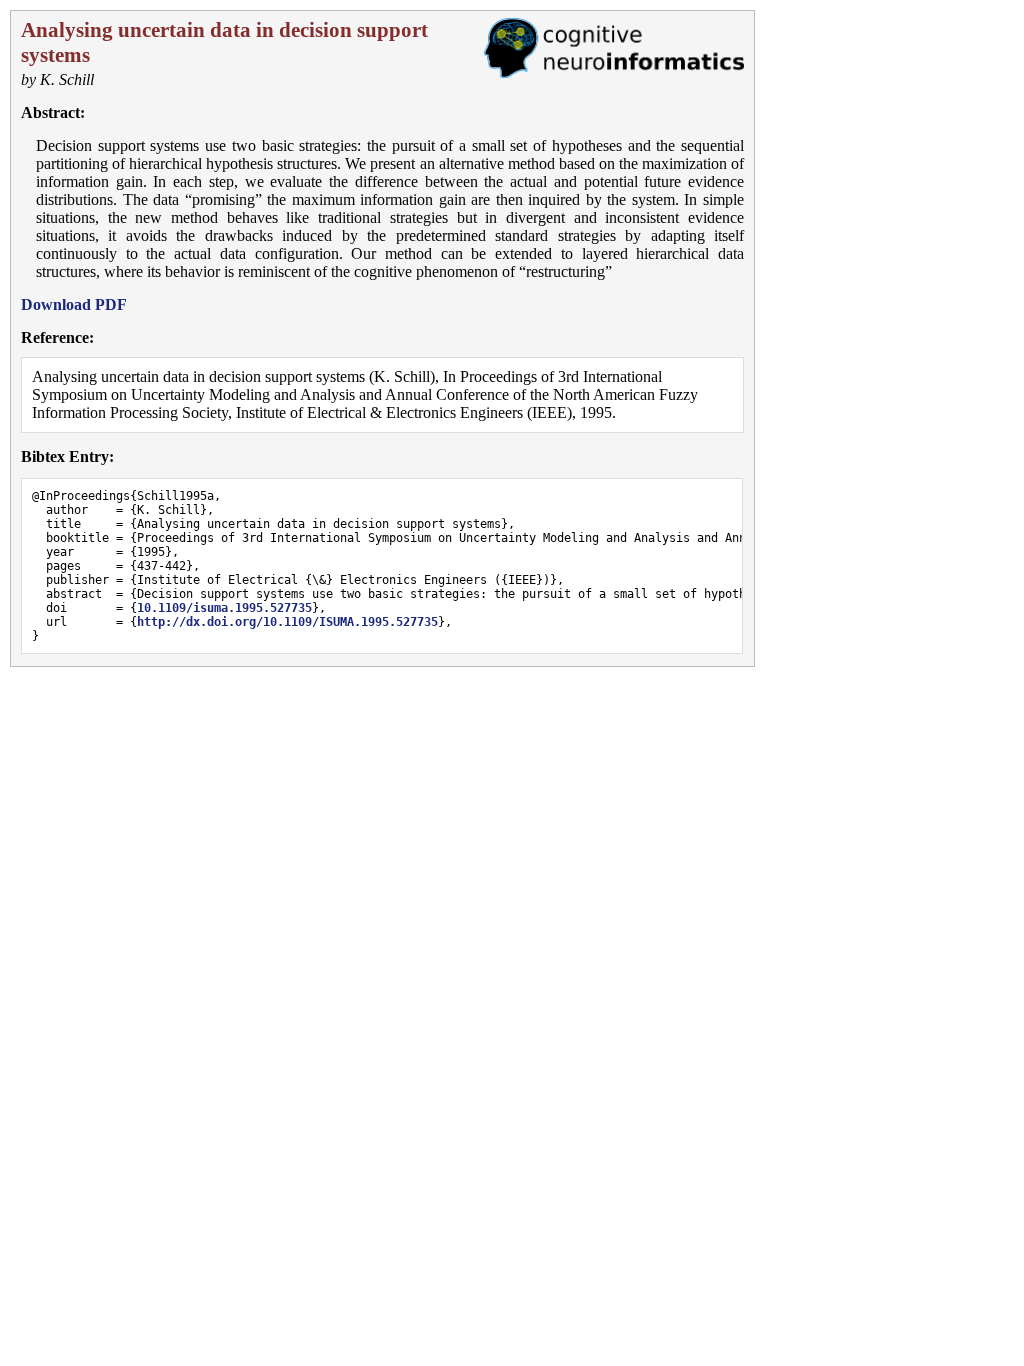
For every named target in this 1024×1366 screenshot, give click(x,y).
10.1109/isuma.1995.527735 (224, 608)
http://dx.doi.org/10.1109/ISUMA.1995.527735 (287, 622)
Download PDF (74, 304)
